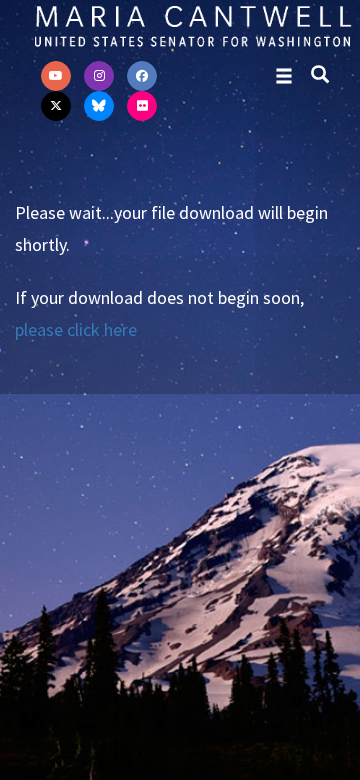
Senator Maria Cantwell (192, 25)
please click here (76, 329)
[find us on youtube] (56, 76)
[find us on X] (56, 106)
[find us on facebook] (142, 76)
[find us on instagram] (99, 76)
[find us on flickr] (142, 106)
